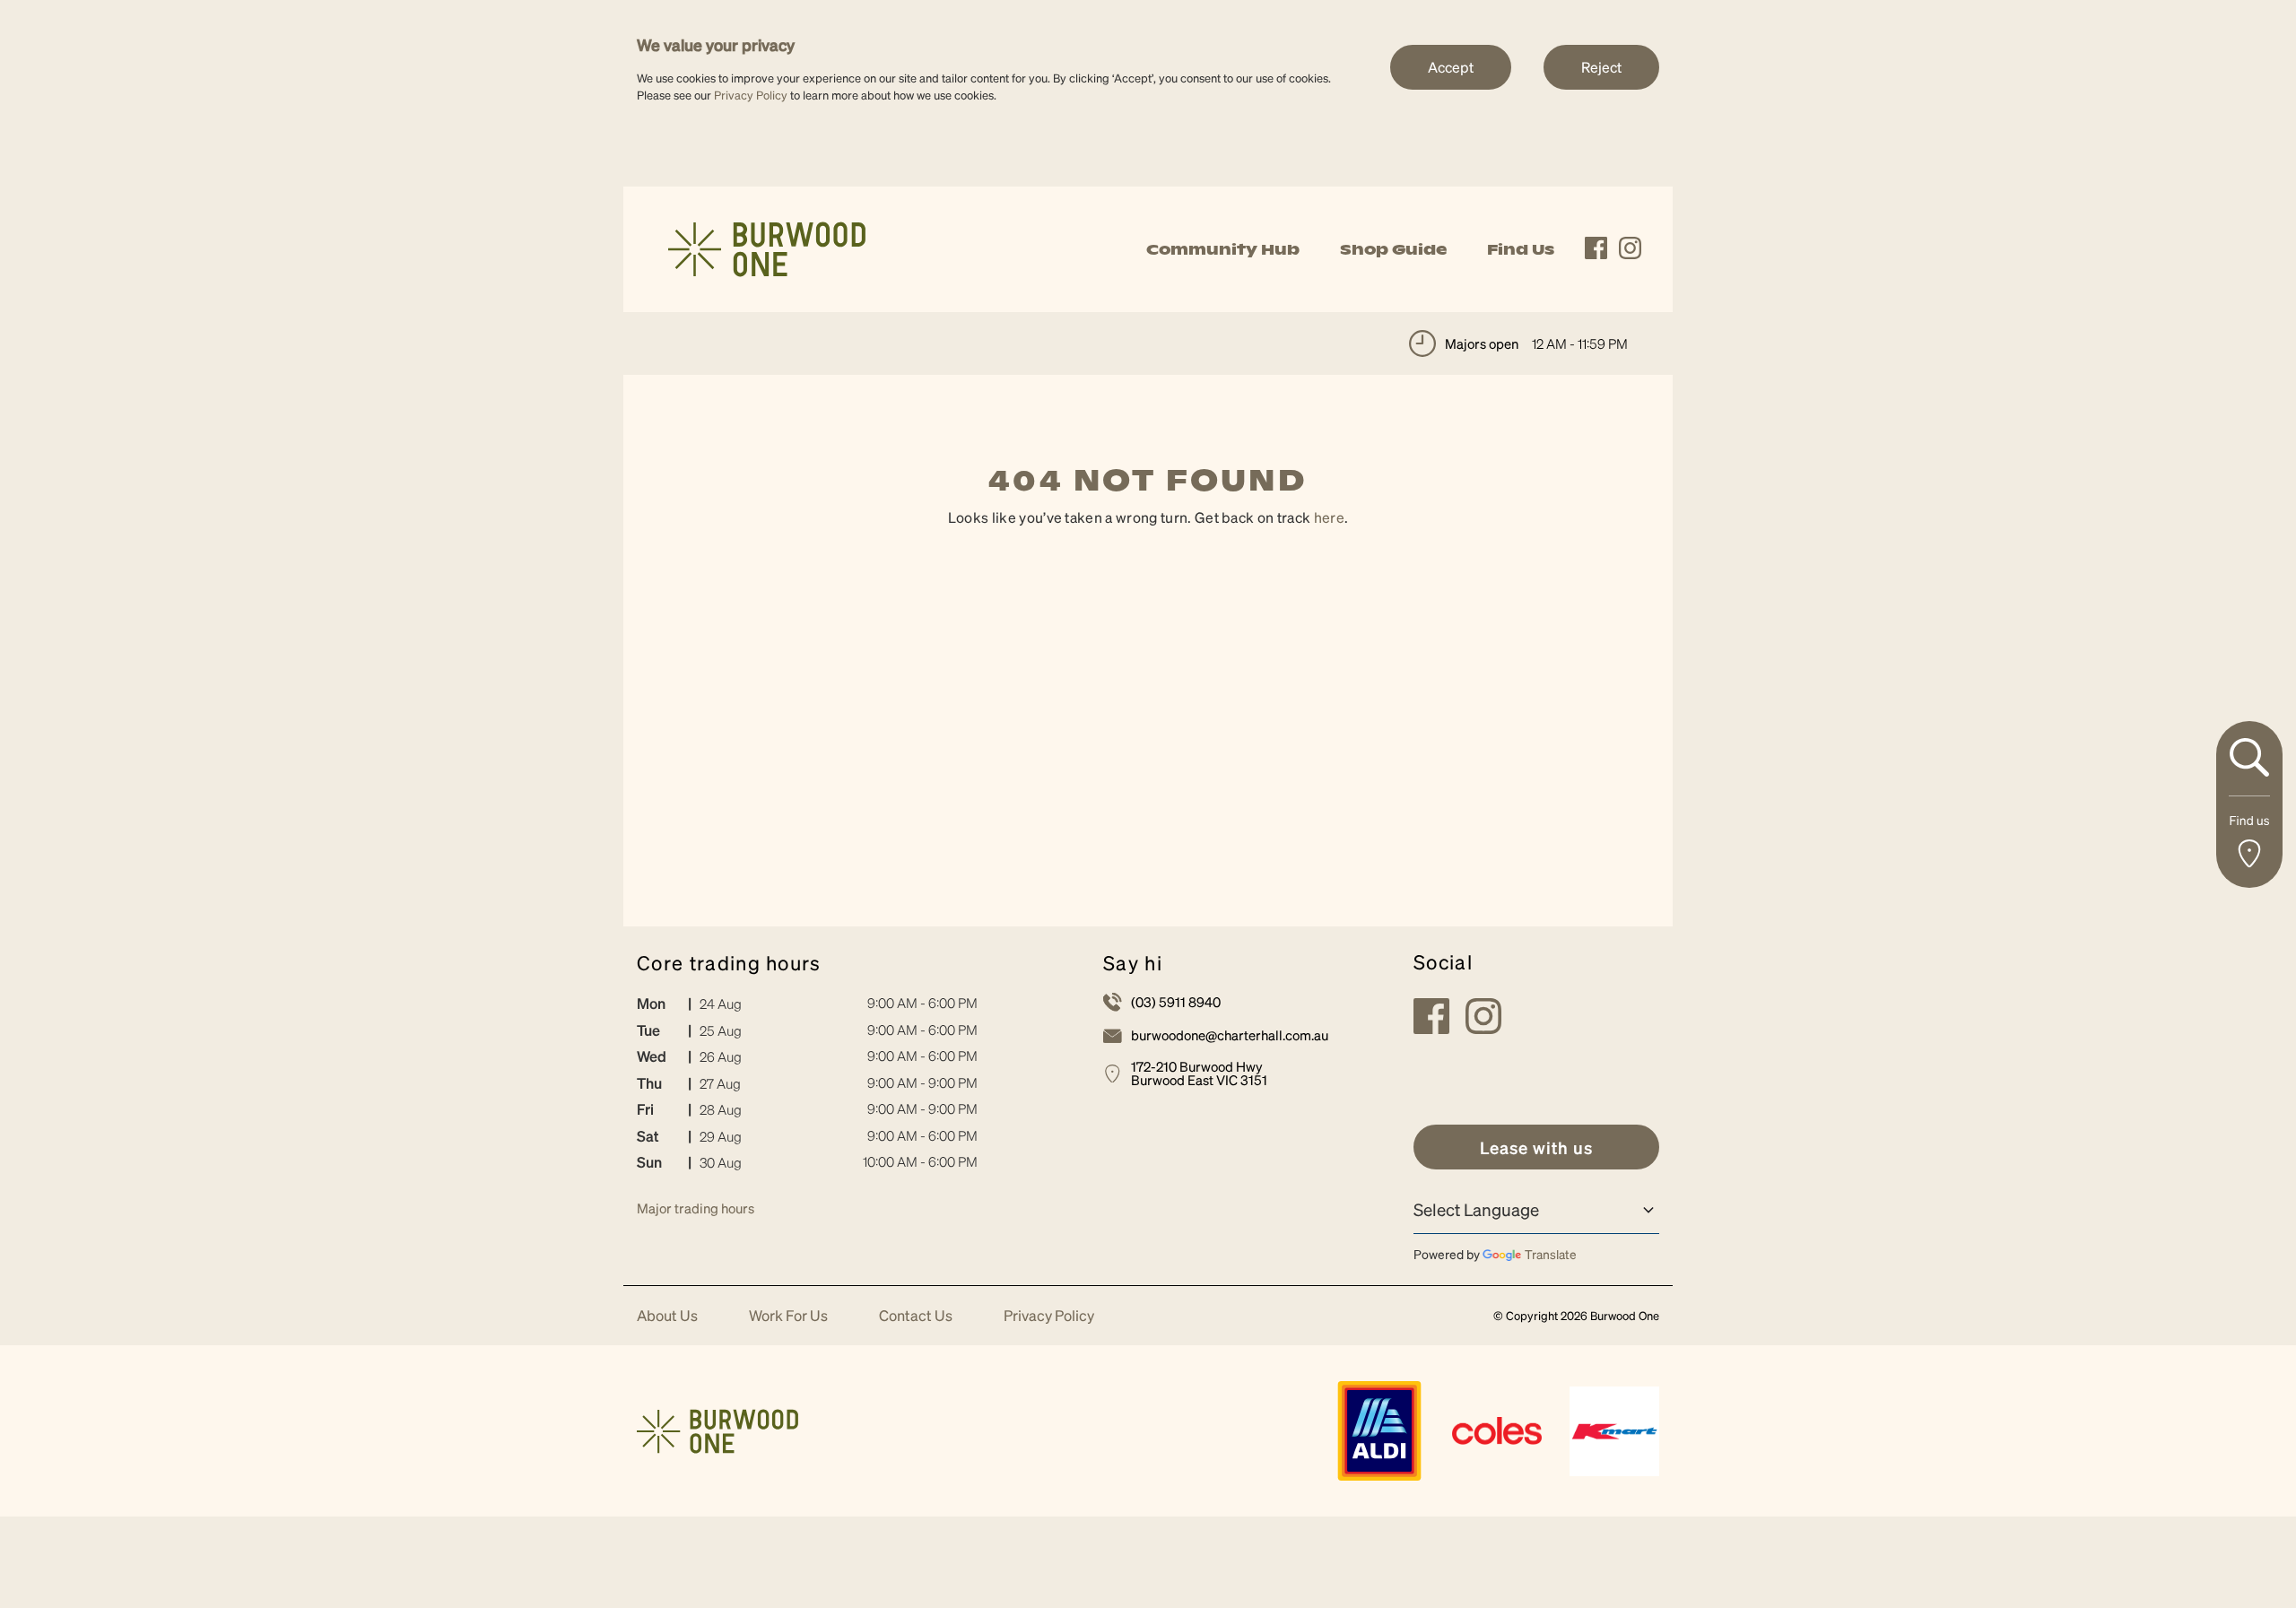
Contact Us (916, 1316)
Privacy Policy (751, 95)
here (1329, 517)
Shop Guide (1393, 249)
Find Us (1521, 249)
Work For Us (788, 1316)
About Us (667, 1316)
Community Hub (1223, 249)
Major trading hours (696, 1208)
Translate (1551, 1254)
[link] (767, 247)
